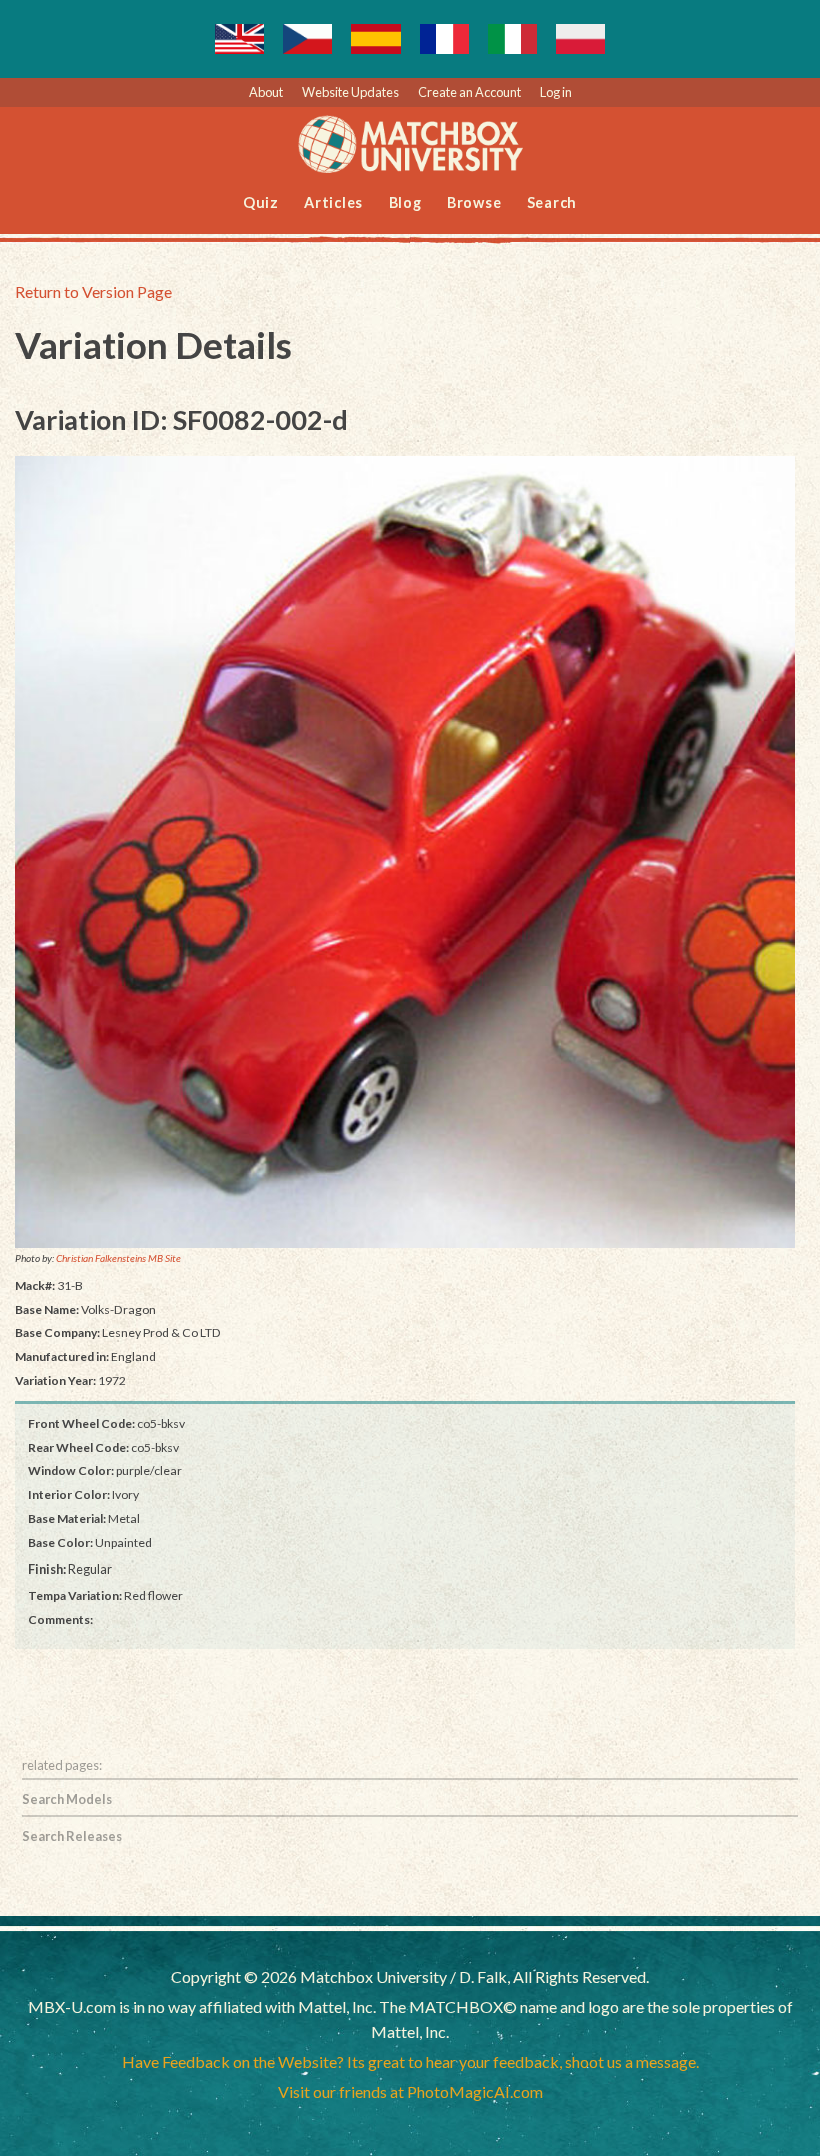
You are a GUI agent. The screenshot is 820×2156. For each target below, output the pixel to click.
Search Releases (72, 1836)
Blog (405, 202)
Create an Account (469, 92)
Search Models (67, 1799)
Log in (556, 92)
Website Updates (350, 92)
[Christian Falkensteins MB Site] (405, 852)
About (266, 92)
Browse (474, 202)
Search (552, 202)
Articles (333, 202)
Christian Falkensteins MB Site (118, 1258)
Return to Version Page (93, 291)
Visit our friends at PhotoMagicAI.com (410, 2091)
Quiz (261, 202)
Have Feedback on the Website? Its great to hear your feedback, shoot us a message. (410, 2061)
